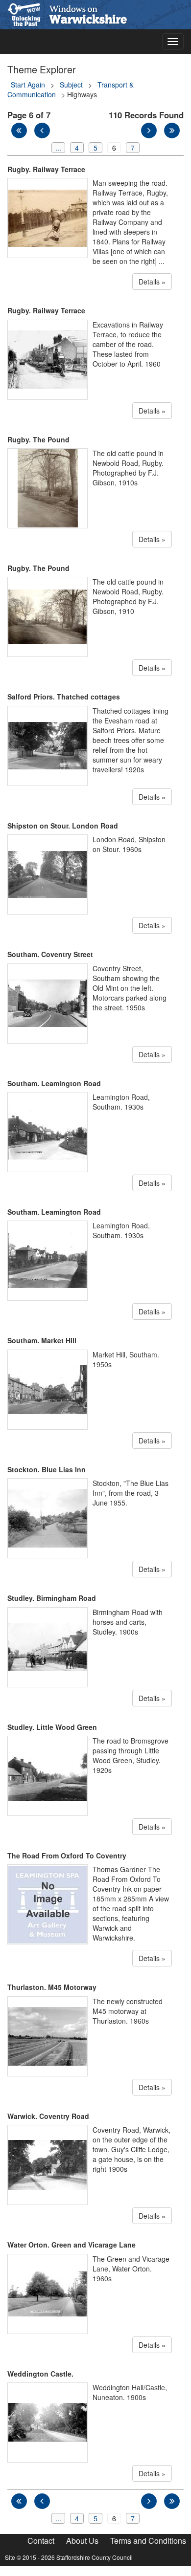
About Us (82, 2541)
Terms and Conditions (148, 2541)
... (58, 148)
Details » (152, 282)
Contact (41, 2541)
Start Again (28, 85)
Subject (71, 85)
